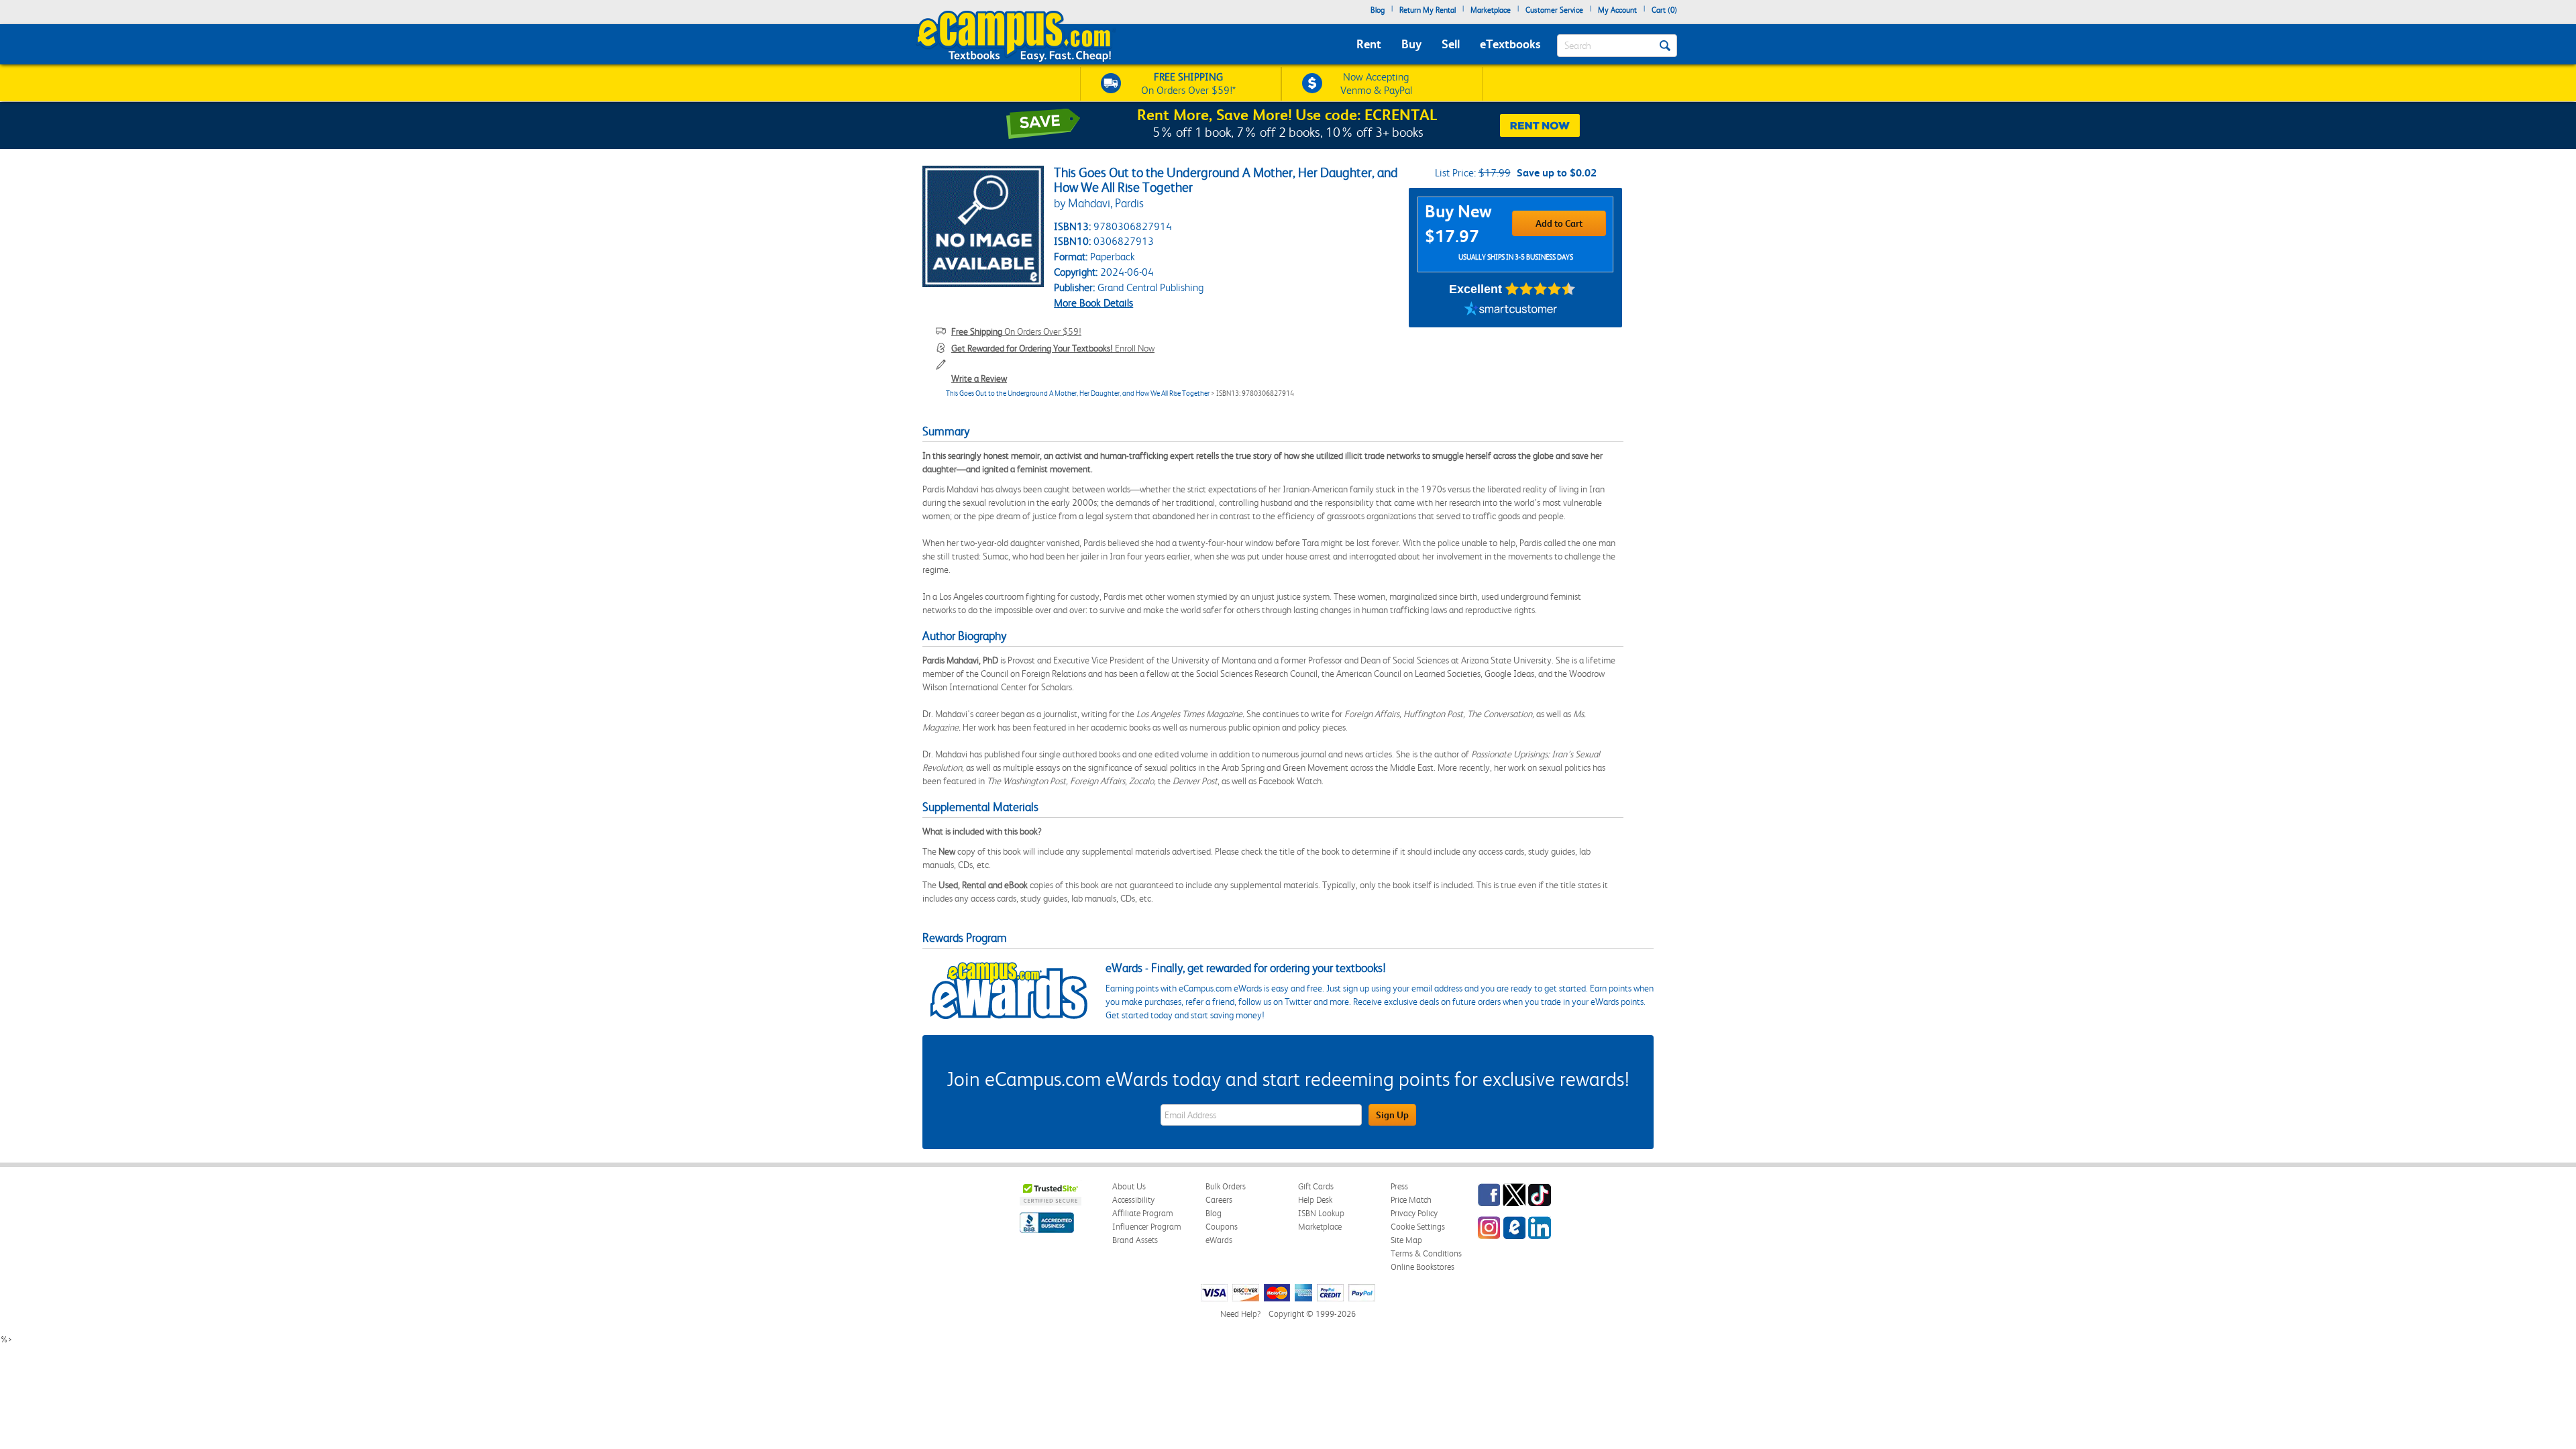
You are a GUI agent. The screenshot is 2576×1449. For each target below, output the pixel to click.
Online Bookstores (1423, 1267)
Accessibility (1133, 1200)
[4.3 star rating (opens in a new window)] (1541, 289)
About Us (1129, 1186)
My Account (1617, 10)
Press (1399, 1186)
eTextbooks (1510, 44)
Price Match (1411, 1200)
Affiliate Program (1143, 1213)
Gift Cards (1316, 1186)
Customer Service (1554, 10)
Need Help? (1240, 1314)
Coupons (1222, 1227)
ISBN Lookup (1321, 1213)
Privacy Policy (1414, 1213)
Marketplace (1491, 10)
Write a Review (979, 378)
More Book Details (1093, 303)
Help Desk (1315, 1200)
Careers (1219, 1200)
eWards (1219, 1240)
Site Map (1406, 1240)
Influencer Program (1147, 1227)
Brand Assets (1135, 1240)
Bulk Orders (1226, 1186)
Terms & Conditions (1426, 1253)
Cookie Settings (1418, 1227)
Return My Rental (1428, 10)
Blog (1378, 10)
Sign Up (1392, 1115)
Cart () (1664, 10)
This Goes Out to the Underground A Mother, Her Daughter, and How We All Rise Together (1078, 393)
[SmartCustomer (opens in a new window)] (1511, 311)
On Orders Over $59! (1016, 331)
